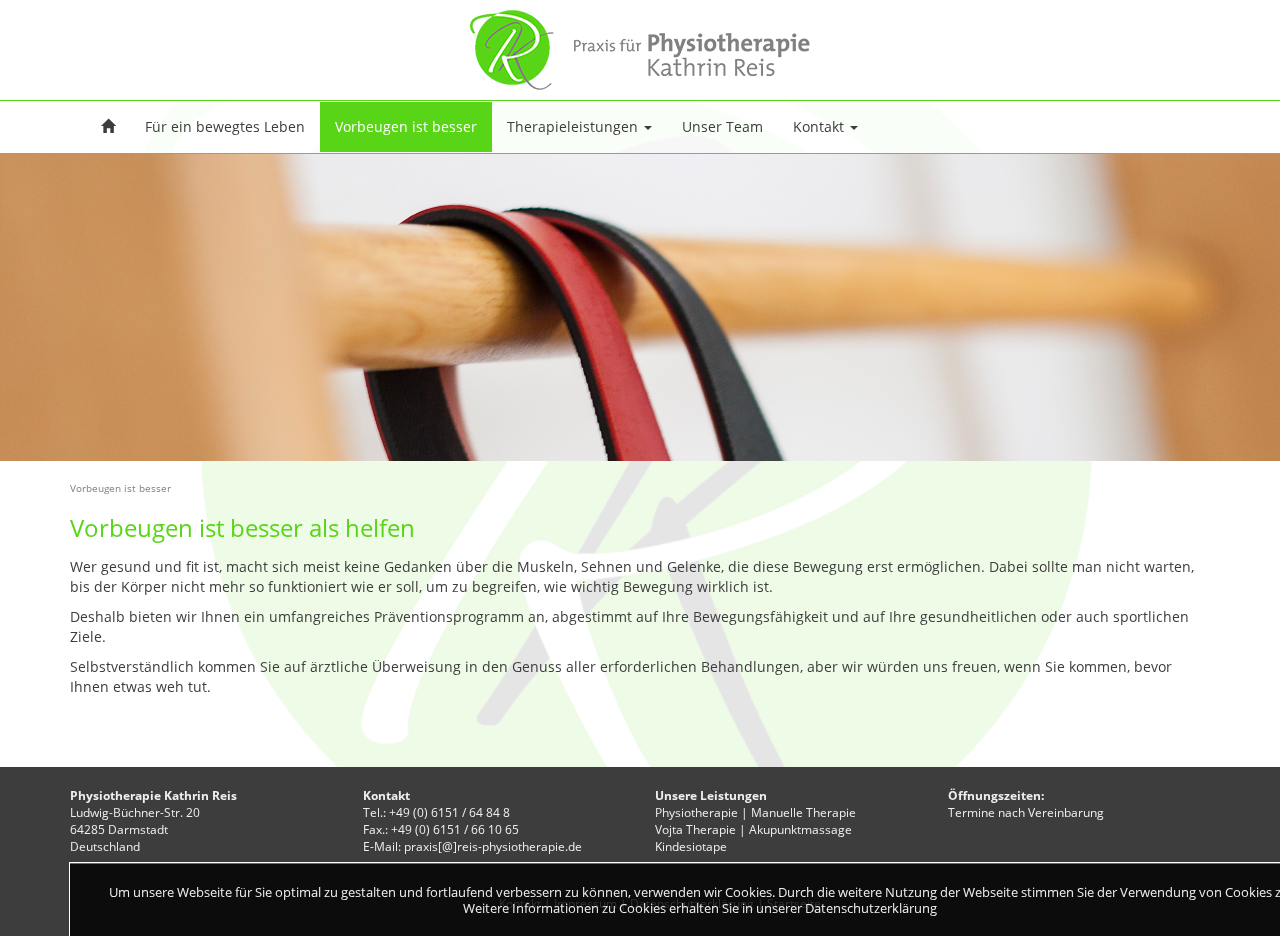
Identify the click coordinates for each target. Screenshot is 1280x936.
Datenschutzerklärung (871, 908)
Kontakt (820, 126)
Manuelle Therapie (803, 812)
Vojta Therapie (695, 829)
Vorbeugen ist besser (406, 126)
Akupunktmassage (800, 829)
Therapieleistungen (574, 126)
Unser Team (722, 126)
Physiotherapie (696, 812)
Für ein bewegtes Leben (225, 126)
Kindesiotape (691, 846)
